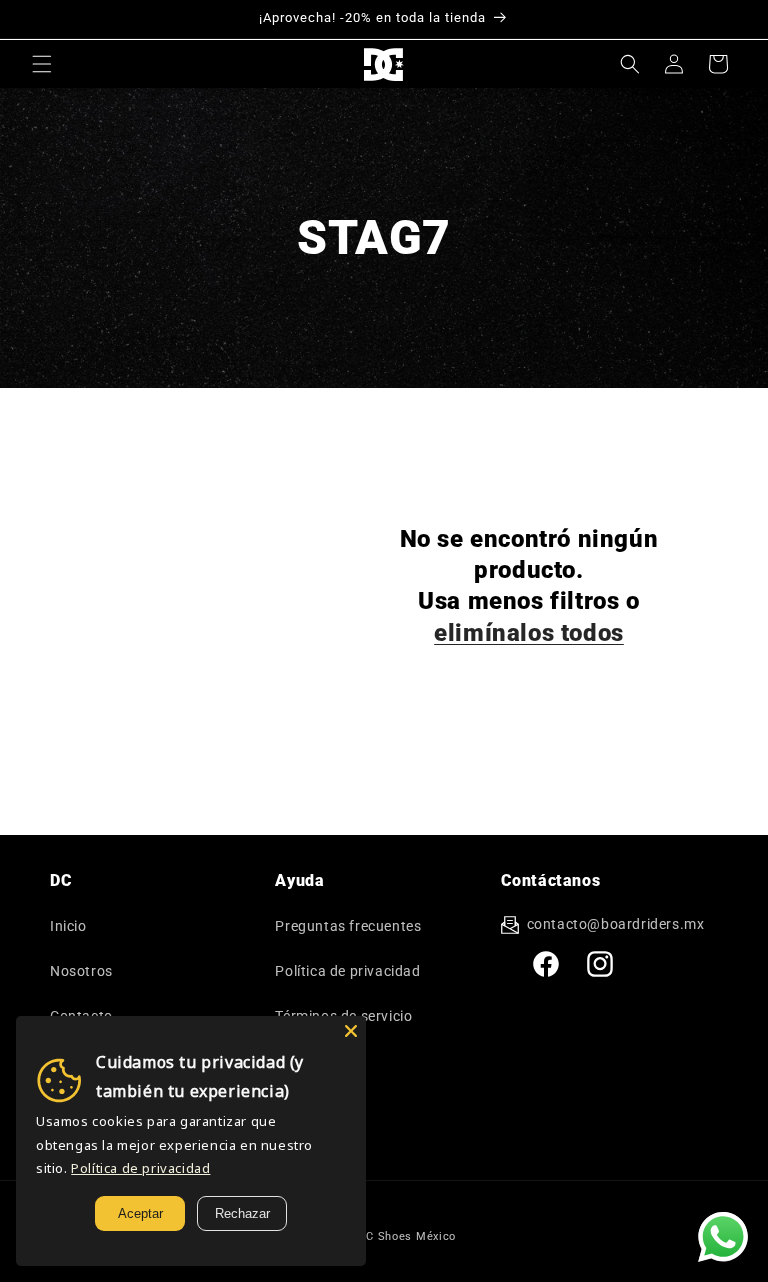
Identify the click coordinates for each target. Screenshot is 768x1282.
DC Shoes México (408, 1236)
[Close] (351, 1031)
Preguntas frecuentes (348, 926)
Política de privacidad (347, 971)
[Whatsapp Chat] (723, 1237)
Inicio (68, 926)
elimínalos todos (529, 633)
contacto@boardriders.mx (616, 924)
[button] (42, 64)
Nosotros (81, 971)
